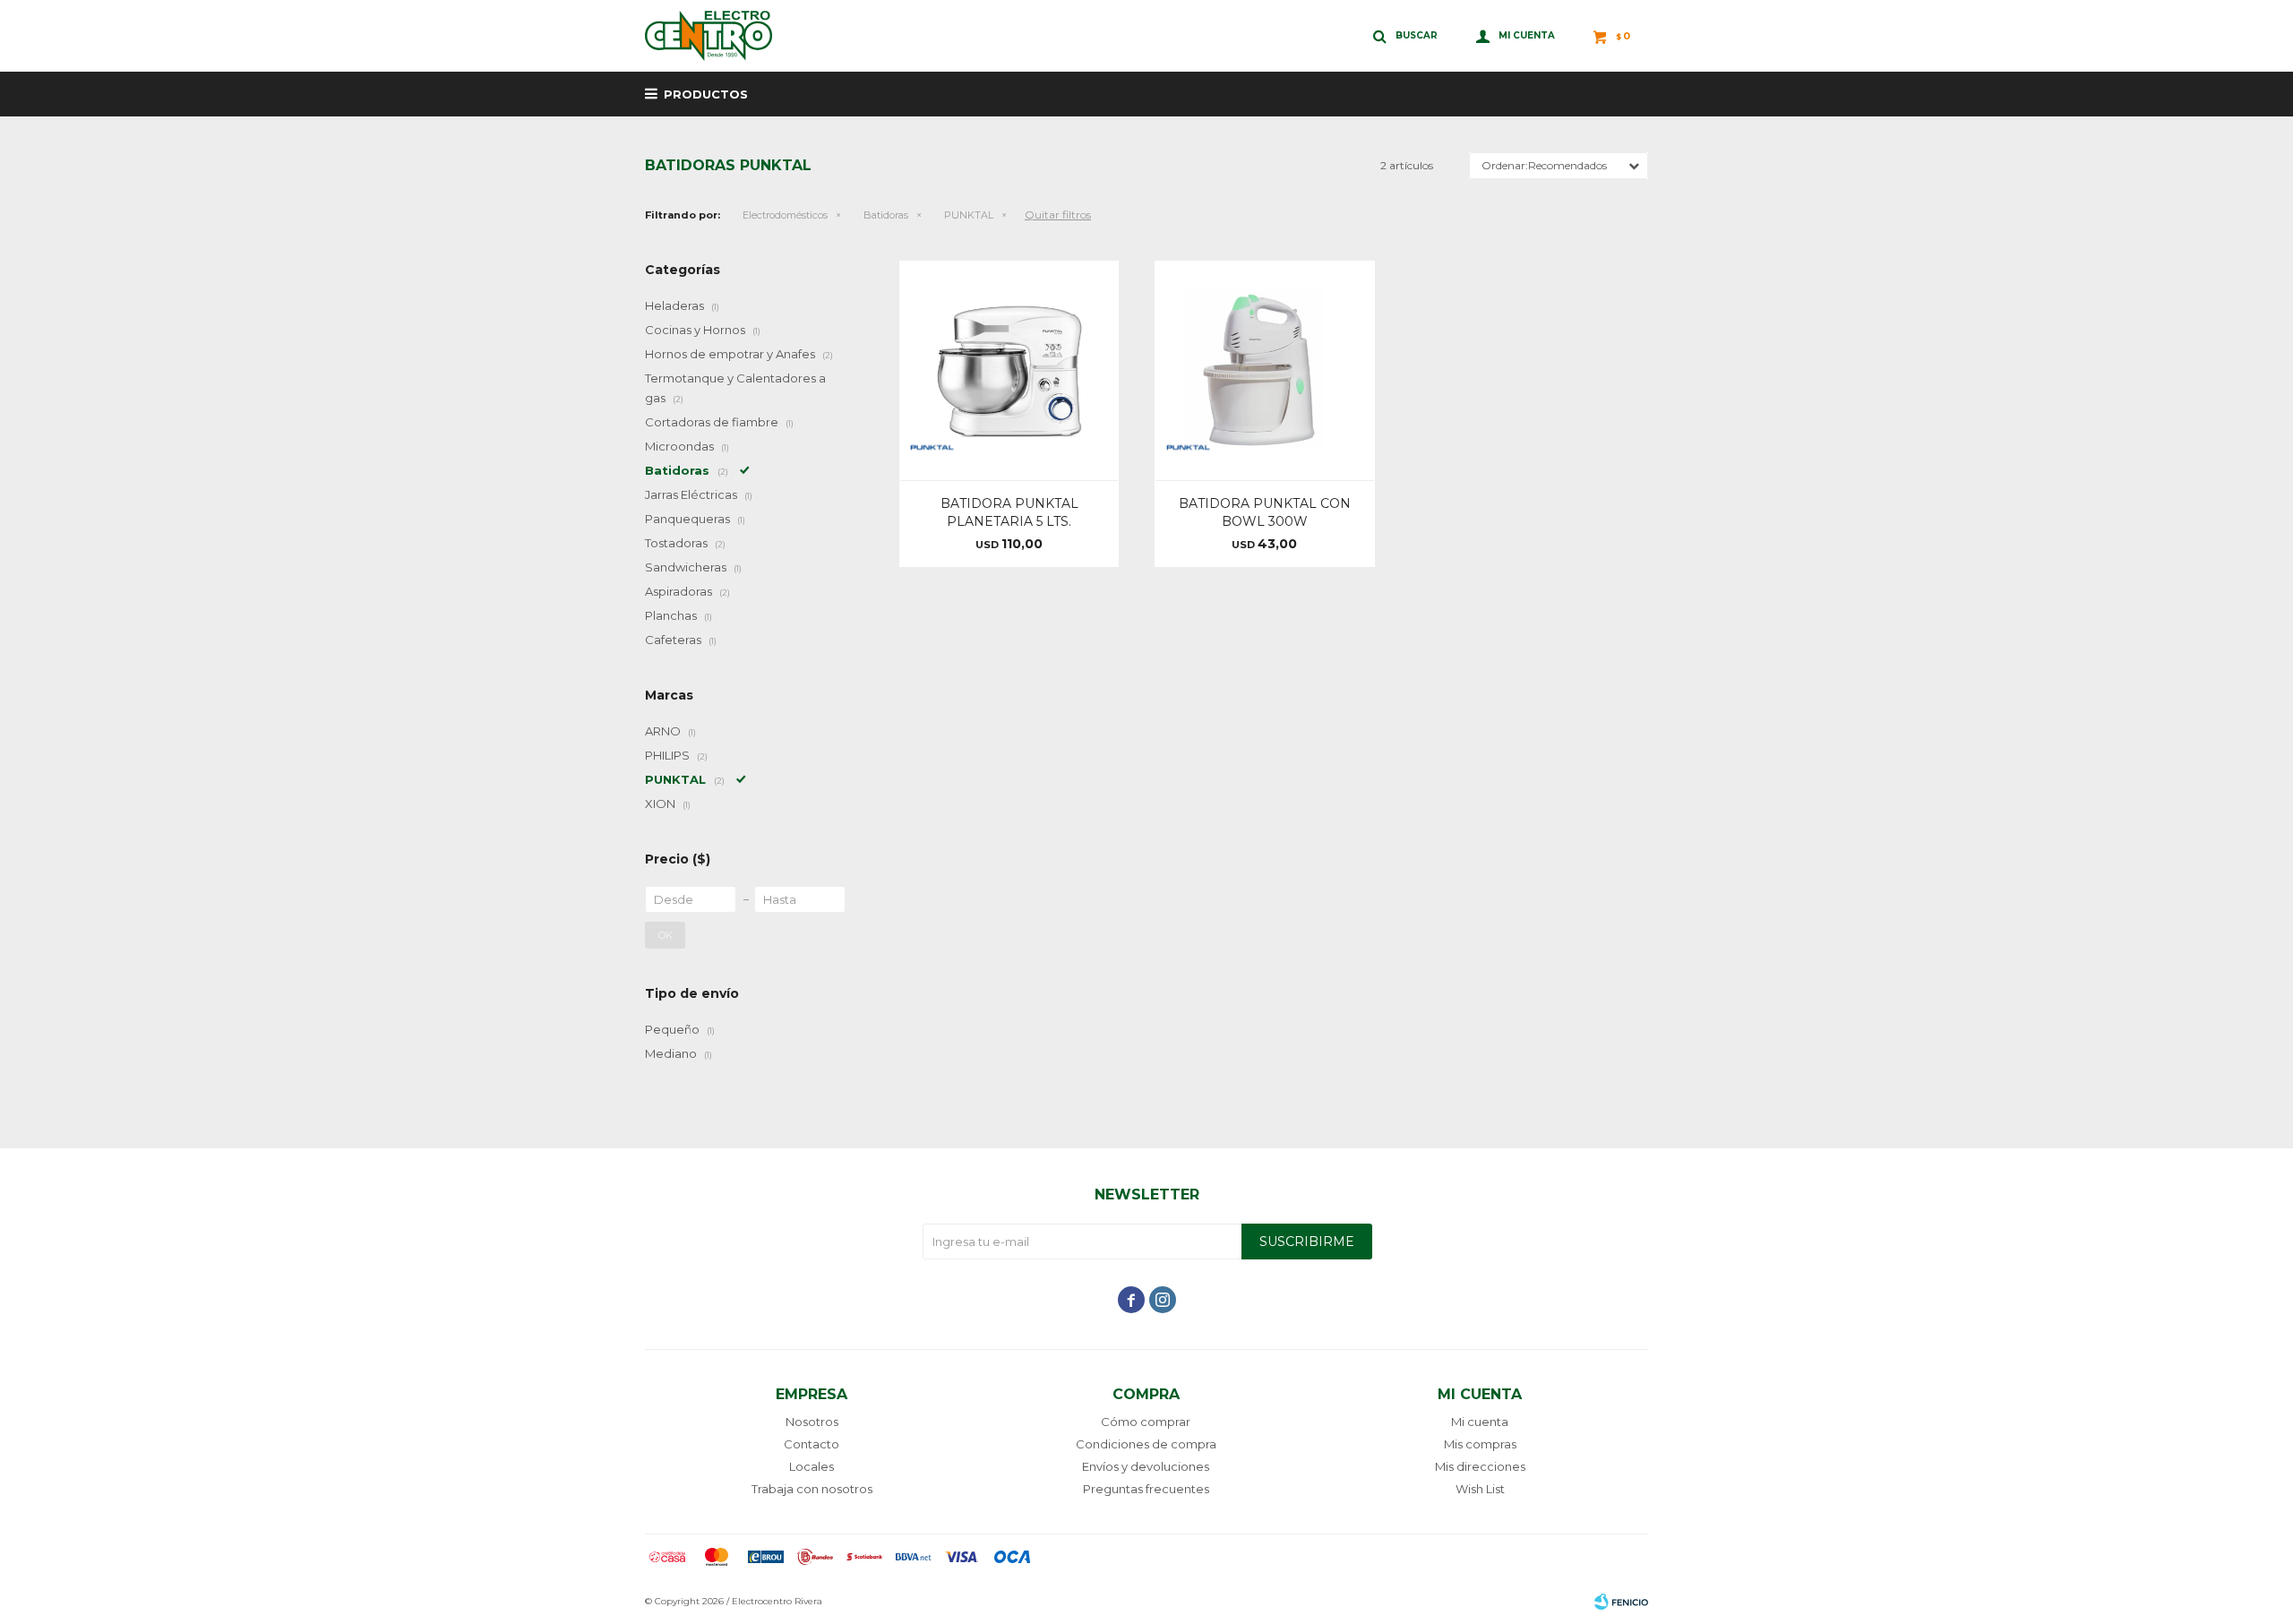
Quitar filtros (1058, 215)
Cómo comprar (1146, 1422)
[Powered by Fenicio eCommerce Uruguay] (1621, 1602)
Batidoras (886, 215)
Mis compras (1480, 1444)
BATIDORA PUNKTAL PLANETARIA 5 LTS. (1009, 512)
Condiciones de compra (1146, 1444)
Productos (706, 94)
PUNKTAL (969, 215)
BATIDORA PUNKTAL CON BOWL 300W (1265, 512)
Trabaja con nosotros (812, 1489)
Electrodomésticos (785, 215)
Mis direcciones (1480, 1466)
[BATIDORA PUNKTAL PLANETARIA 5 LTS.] (1009, 370)
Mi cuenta (1480, 1422)
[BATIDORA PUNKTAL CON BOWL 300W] (1264, 370)
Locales (812, 1466)
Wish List (1480, 1489)
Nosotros (812, 1422)
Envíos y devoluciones (1146, 1466)
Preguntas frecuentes (1146, 1489)
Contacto (812, 1444)
